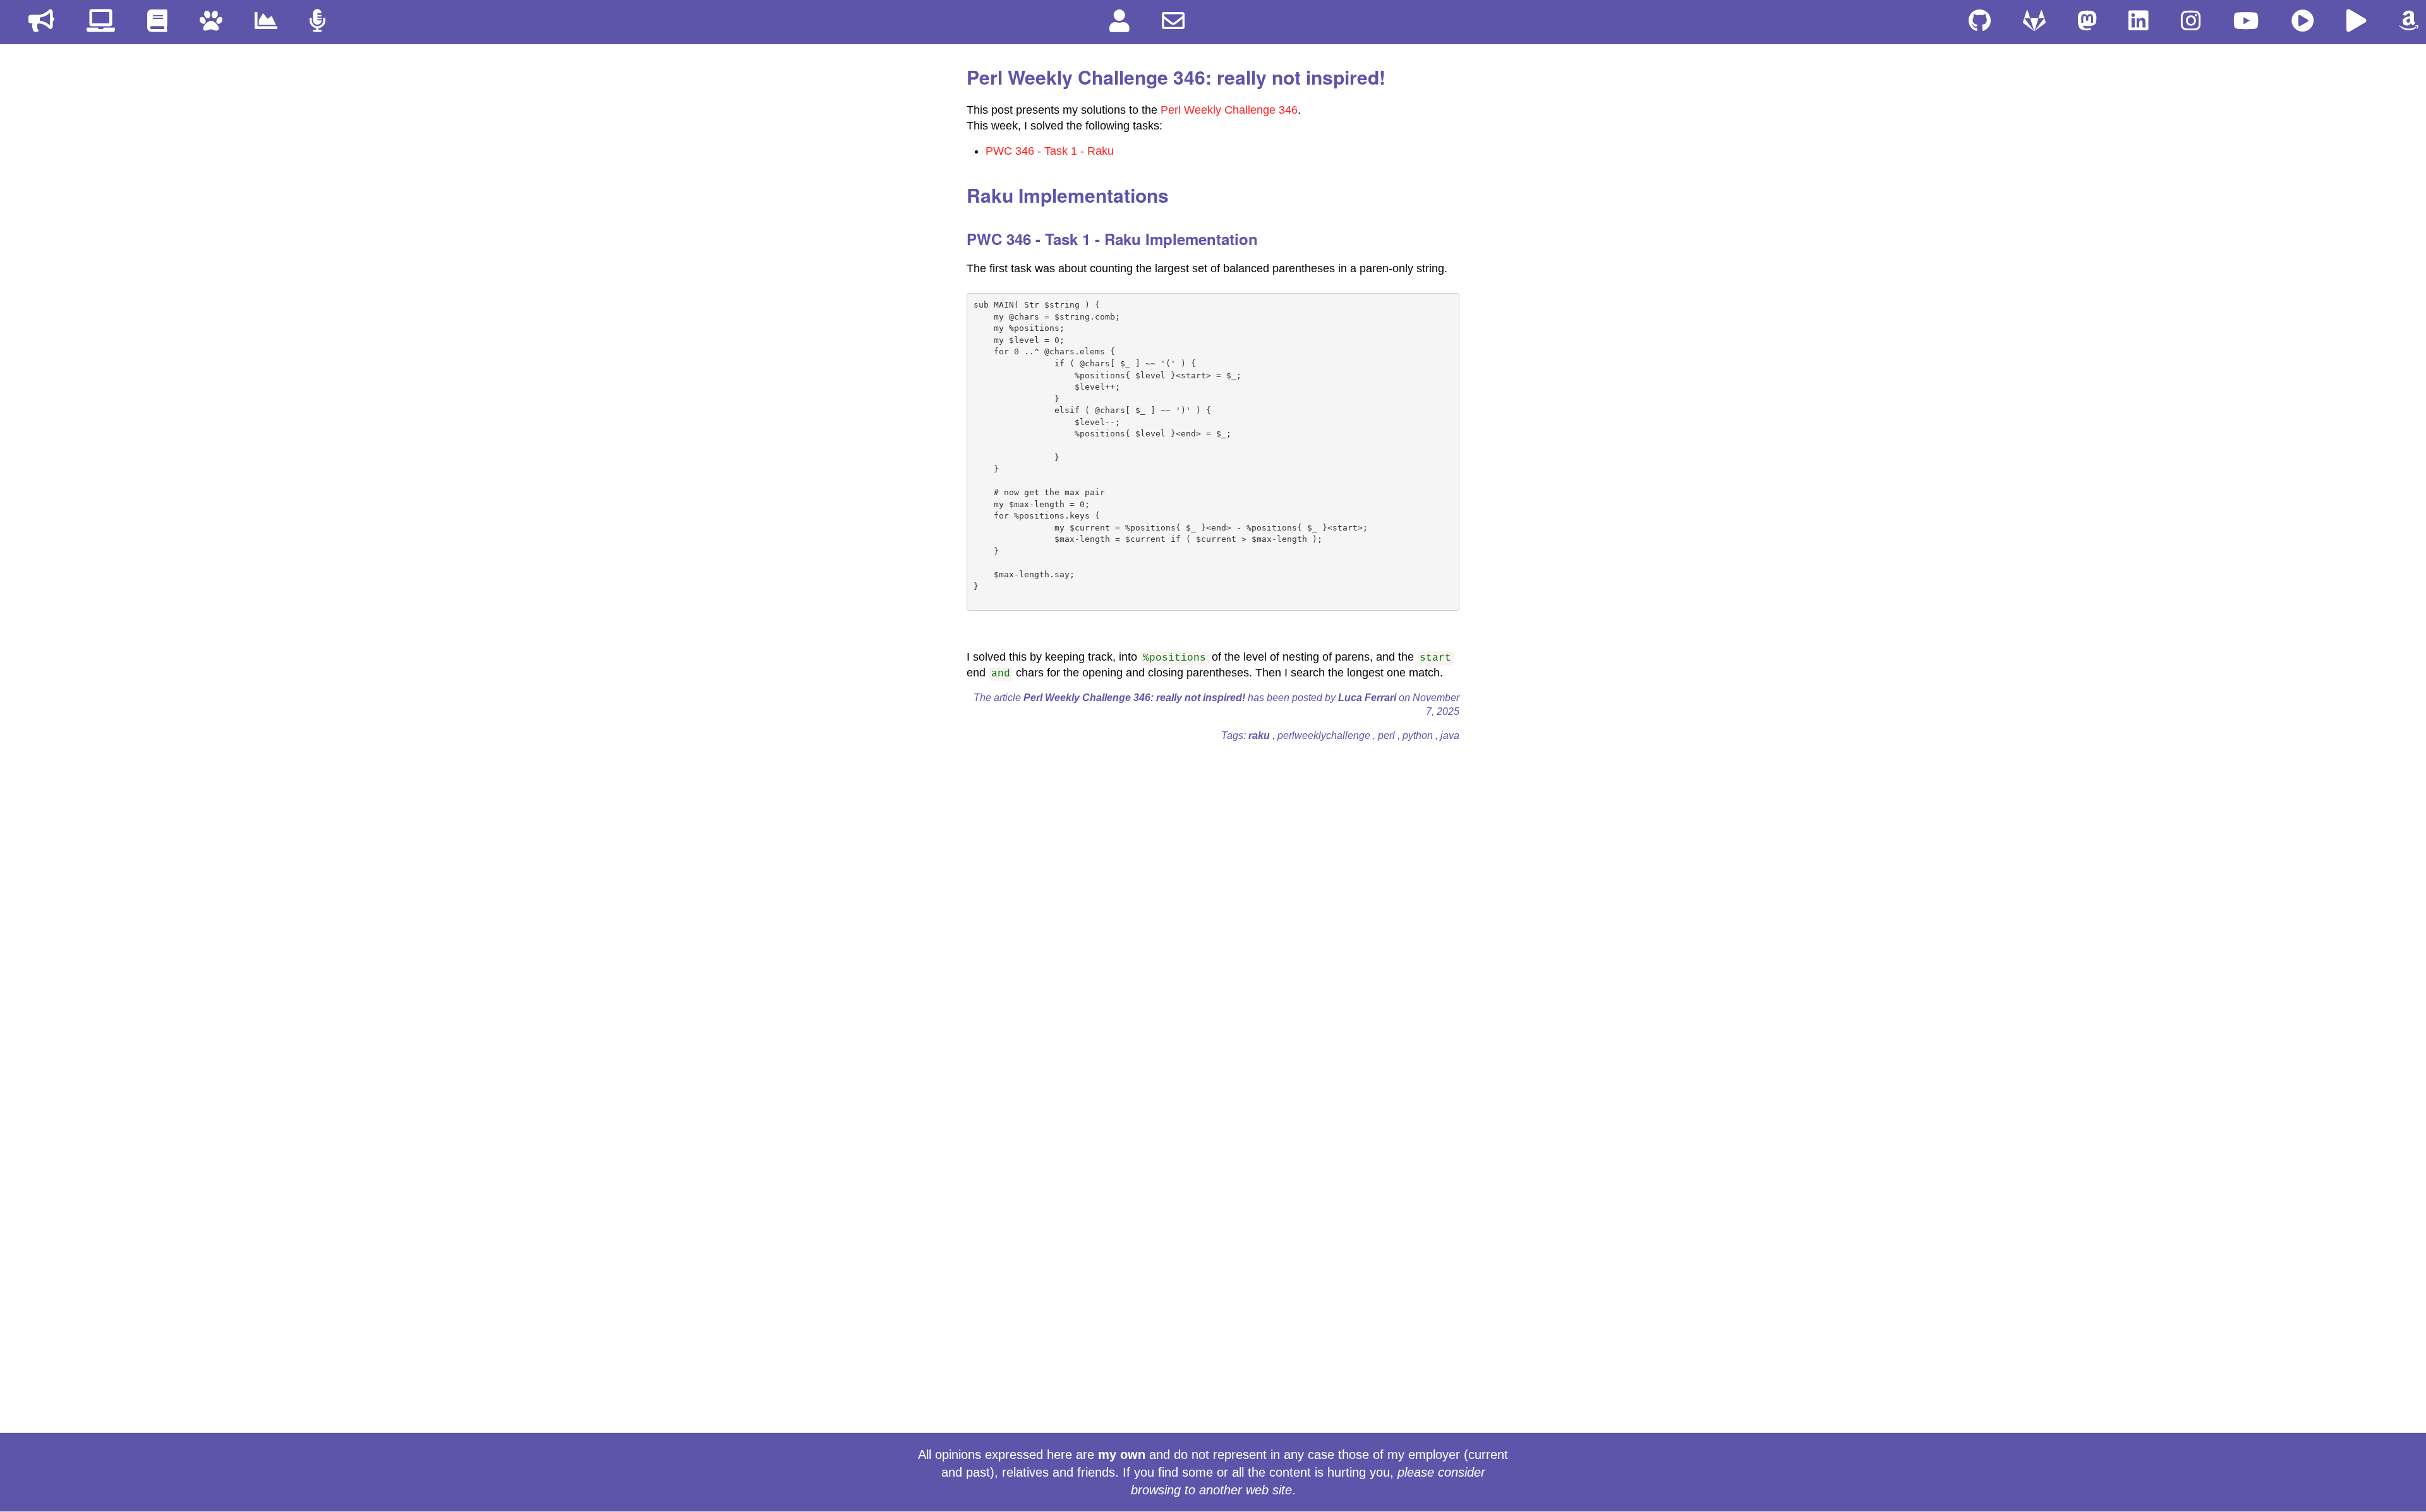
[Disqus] (1213, 910)
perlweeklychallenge (1325, 735)
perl (1388, 735)
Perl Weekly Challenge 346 (1229, 110)
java (1450, 735)
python (1419, 735)
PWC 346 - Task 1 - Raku (1050, 151)
